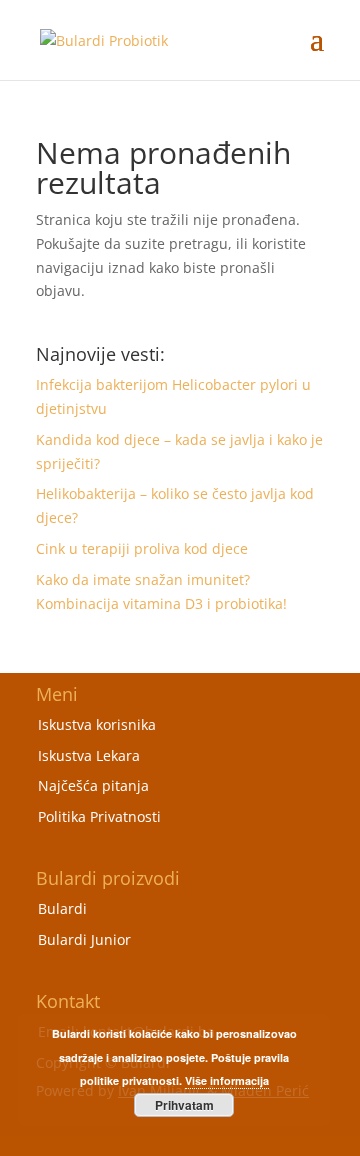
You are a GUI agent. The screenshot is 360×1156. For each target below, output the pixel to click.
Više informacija (227, 1080)
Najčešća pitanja (93, 785)
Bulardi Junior (84, 939)
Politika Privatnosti (99, 816)
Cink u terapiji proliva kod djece (142, 548)
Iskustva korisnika (97, 724)
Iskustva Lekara (89, 755)
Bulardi (62, 908)
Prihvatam (184, 1105)
